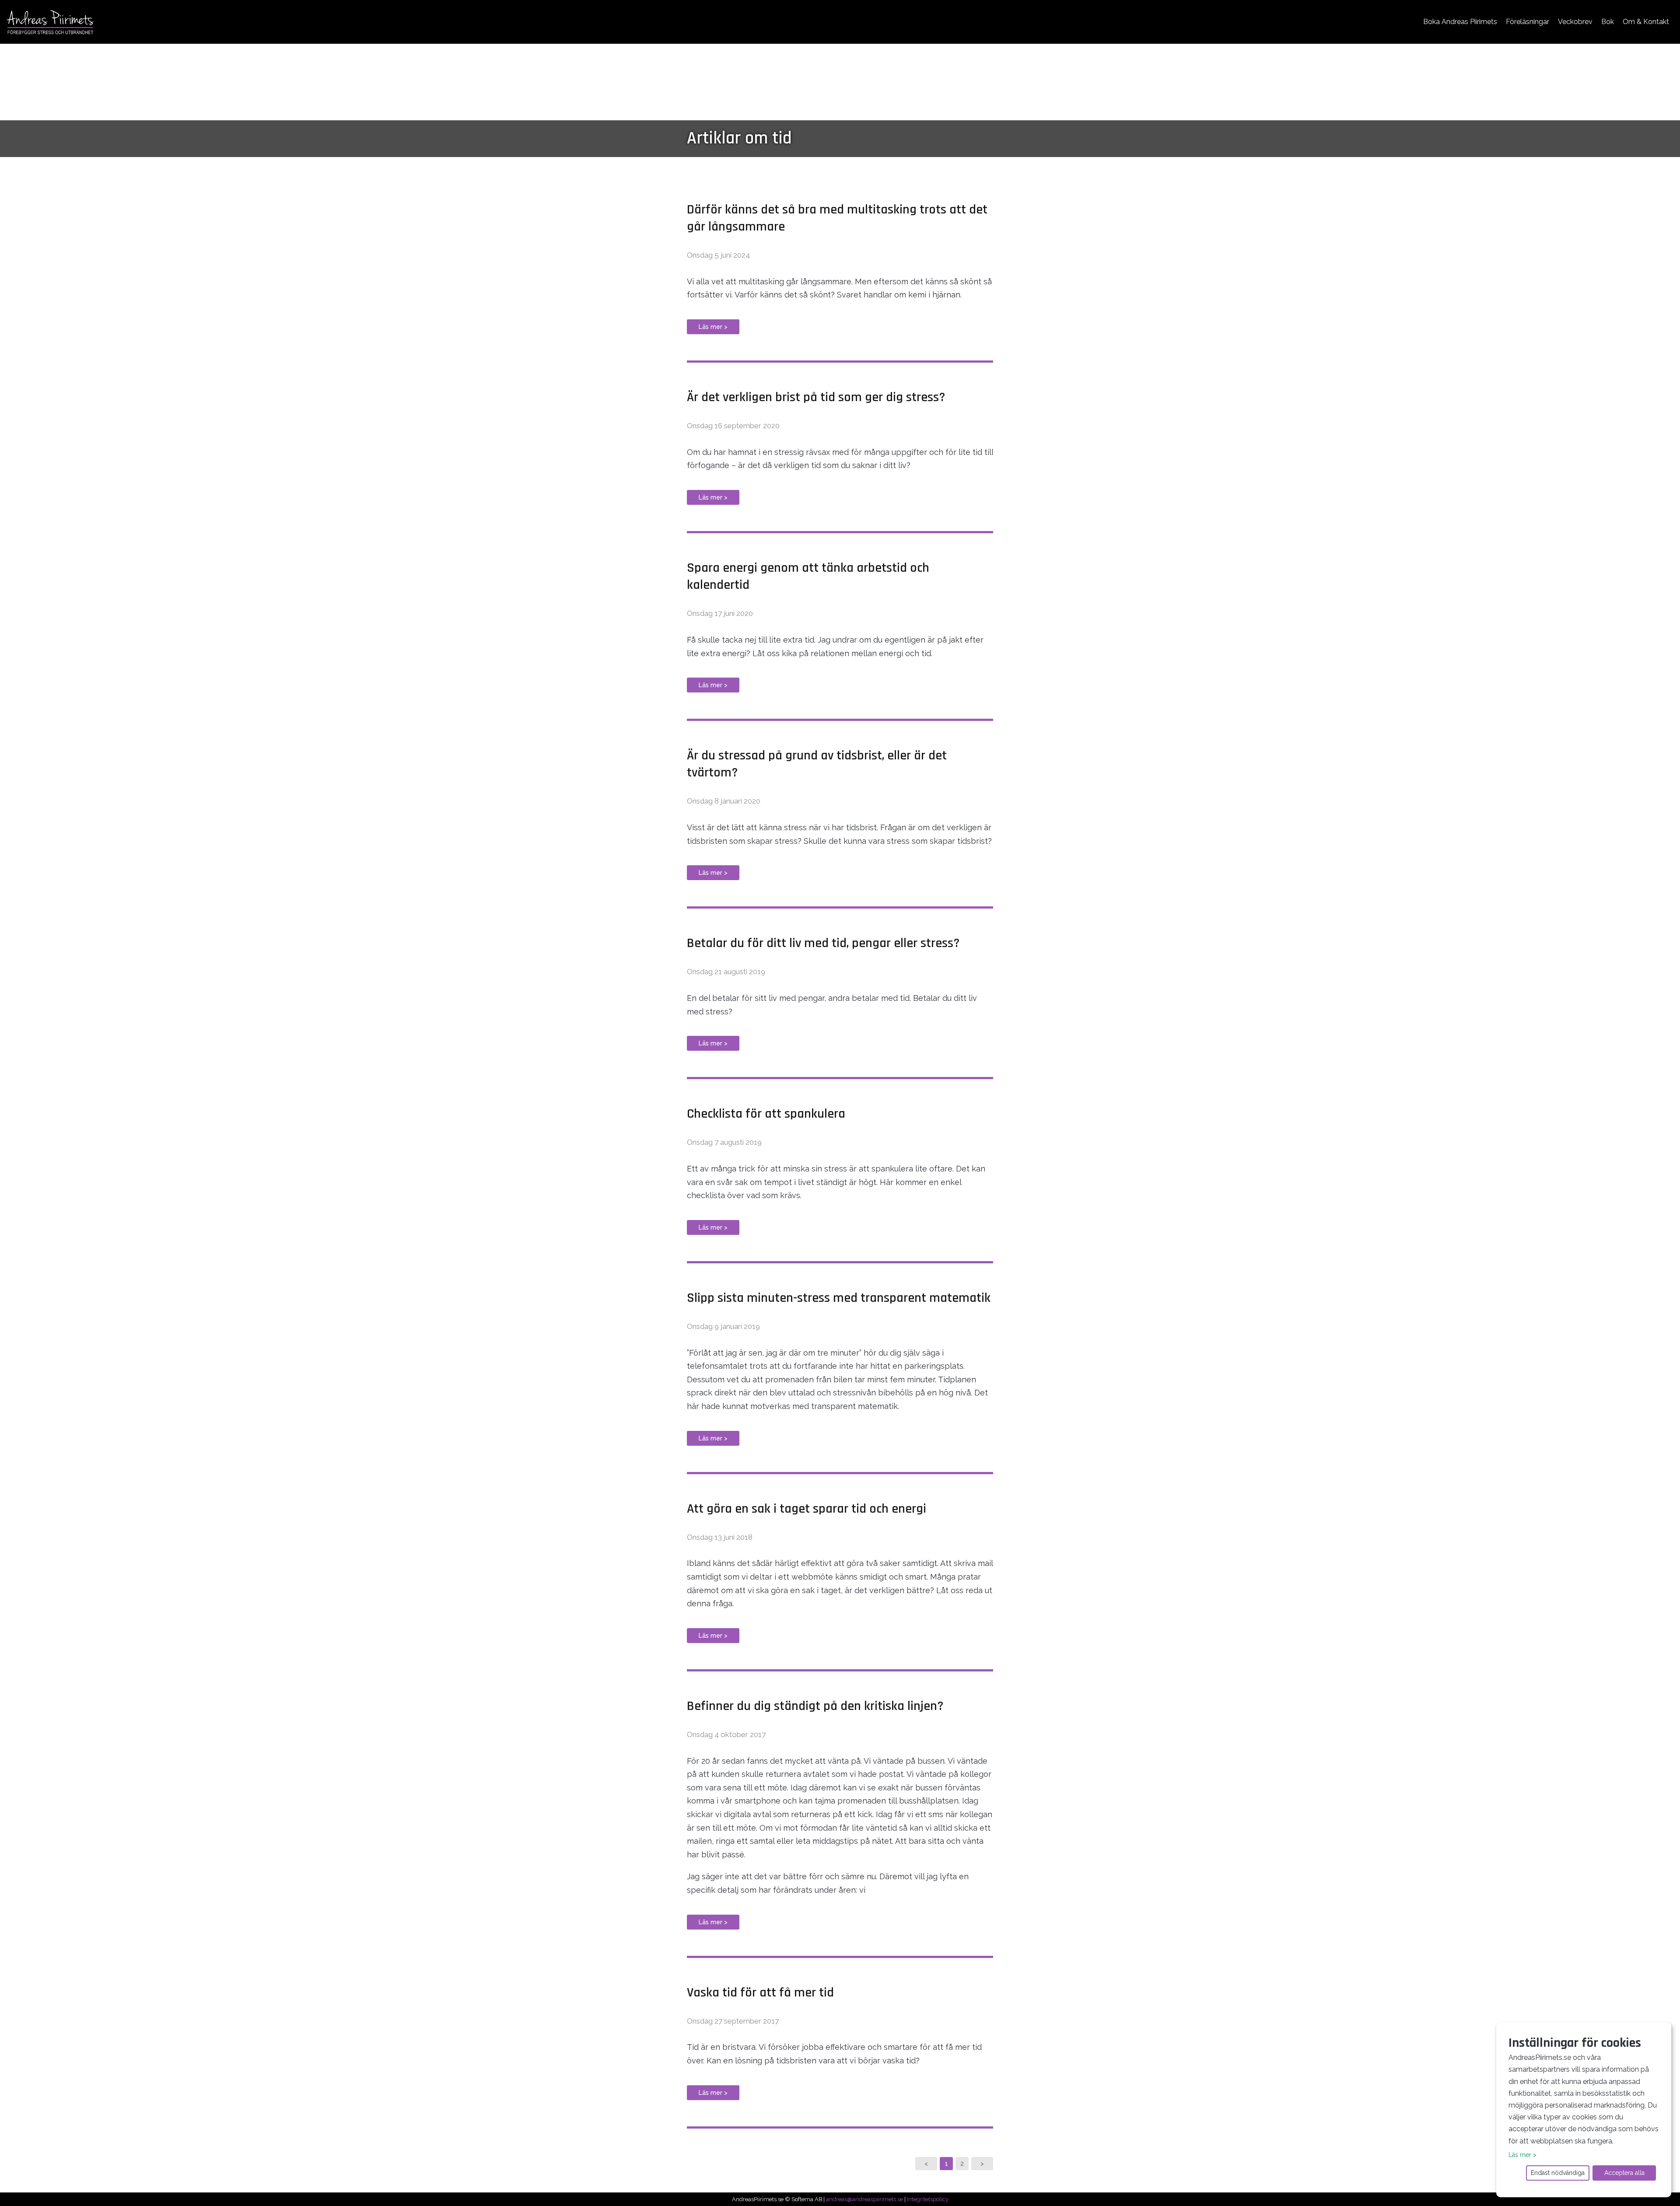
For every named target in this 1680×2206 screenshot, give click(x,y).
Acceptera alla (1624, 2173)
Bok (1608, 22)
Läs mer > (713, 327)
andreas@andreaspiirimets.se (864, 2199)
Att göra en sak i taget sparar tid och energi (807, 1509)
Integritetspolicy (928, 2199)
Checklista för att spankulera (766, 1114)
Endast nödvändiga (1558, 2173)
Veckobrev (1575, 22)
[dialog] (1584, 2110)
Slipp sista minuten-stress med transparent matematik (839, 1298)
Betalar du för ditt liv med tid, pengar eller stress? (823, 943)
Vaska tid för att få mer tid (760, 1993)
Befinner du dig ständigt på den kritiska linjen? (815, 1706)
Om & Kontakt (1646, 22)
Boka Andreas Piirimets (1460, 22)
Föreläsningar (1528, 22)
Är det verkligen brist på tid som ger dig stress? (816, 397)
